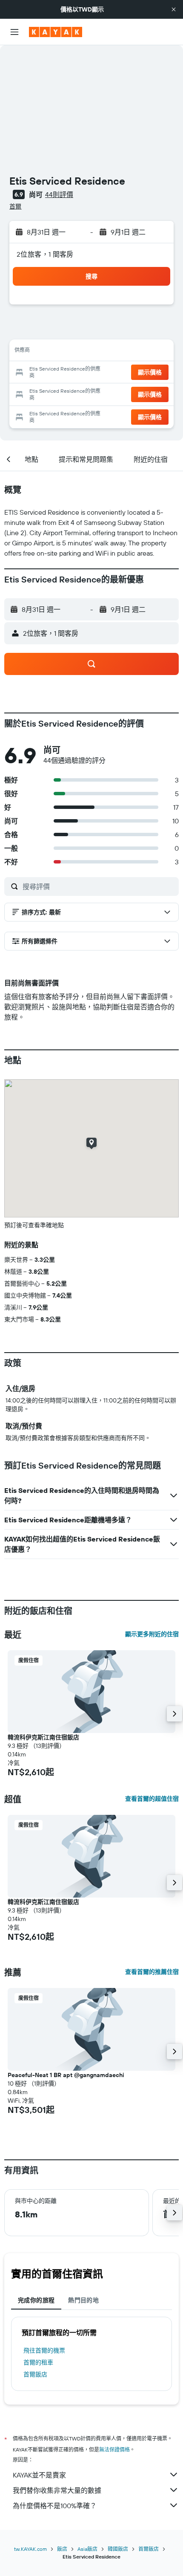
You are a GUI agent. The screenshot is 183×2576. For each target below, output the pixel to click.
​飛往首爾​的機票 (44, 2350)
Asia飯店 (87, 2549)
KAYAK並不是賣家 (39, 2475)
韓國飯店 (118, 2549)
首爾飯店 (35, 2374)
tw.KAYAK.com (30, 2549)
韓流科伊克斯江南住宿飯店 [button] (43, 1737)
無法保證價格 (114, 2450)
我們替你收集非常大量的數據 (57, 2490)
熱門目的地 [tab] (83, 2300)
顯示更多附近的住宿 (152, 1634)
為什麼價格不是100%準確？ (55, 2506)
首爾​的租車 (38, 2362)
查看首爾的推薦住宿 (152, 1972)
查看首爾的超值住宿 (152, 1799)
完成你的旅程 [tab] (36, 2300)
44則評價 (59, 194)
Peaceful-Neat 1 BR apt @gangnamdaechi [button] (66, 2075)
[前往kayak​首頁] (56, 32)
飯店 (62, 2549)
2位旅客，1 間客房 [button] (45, 254)
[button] (174, 9)
